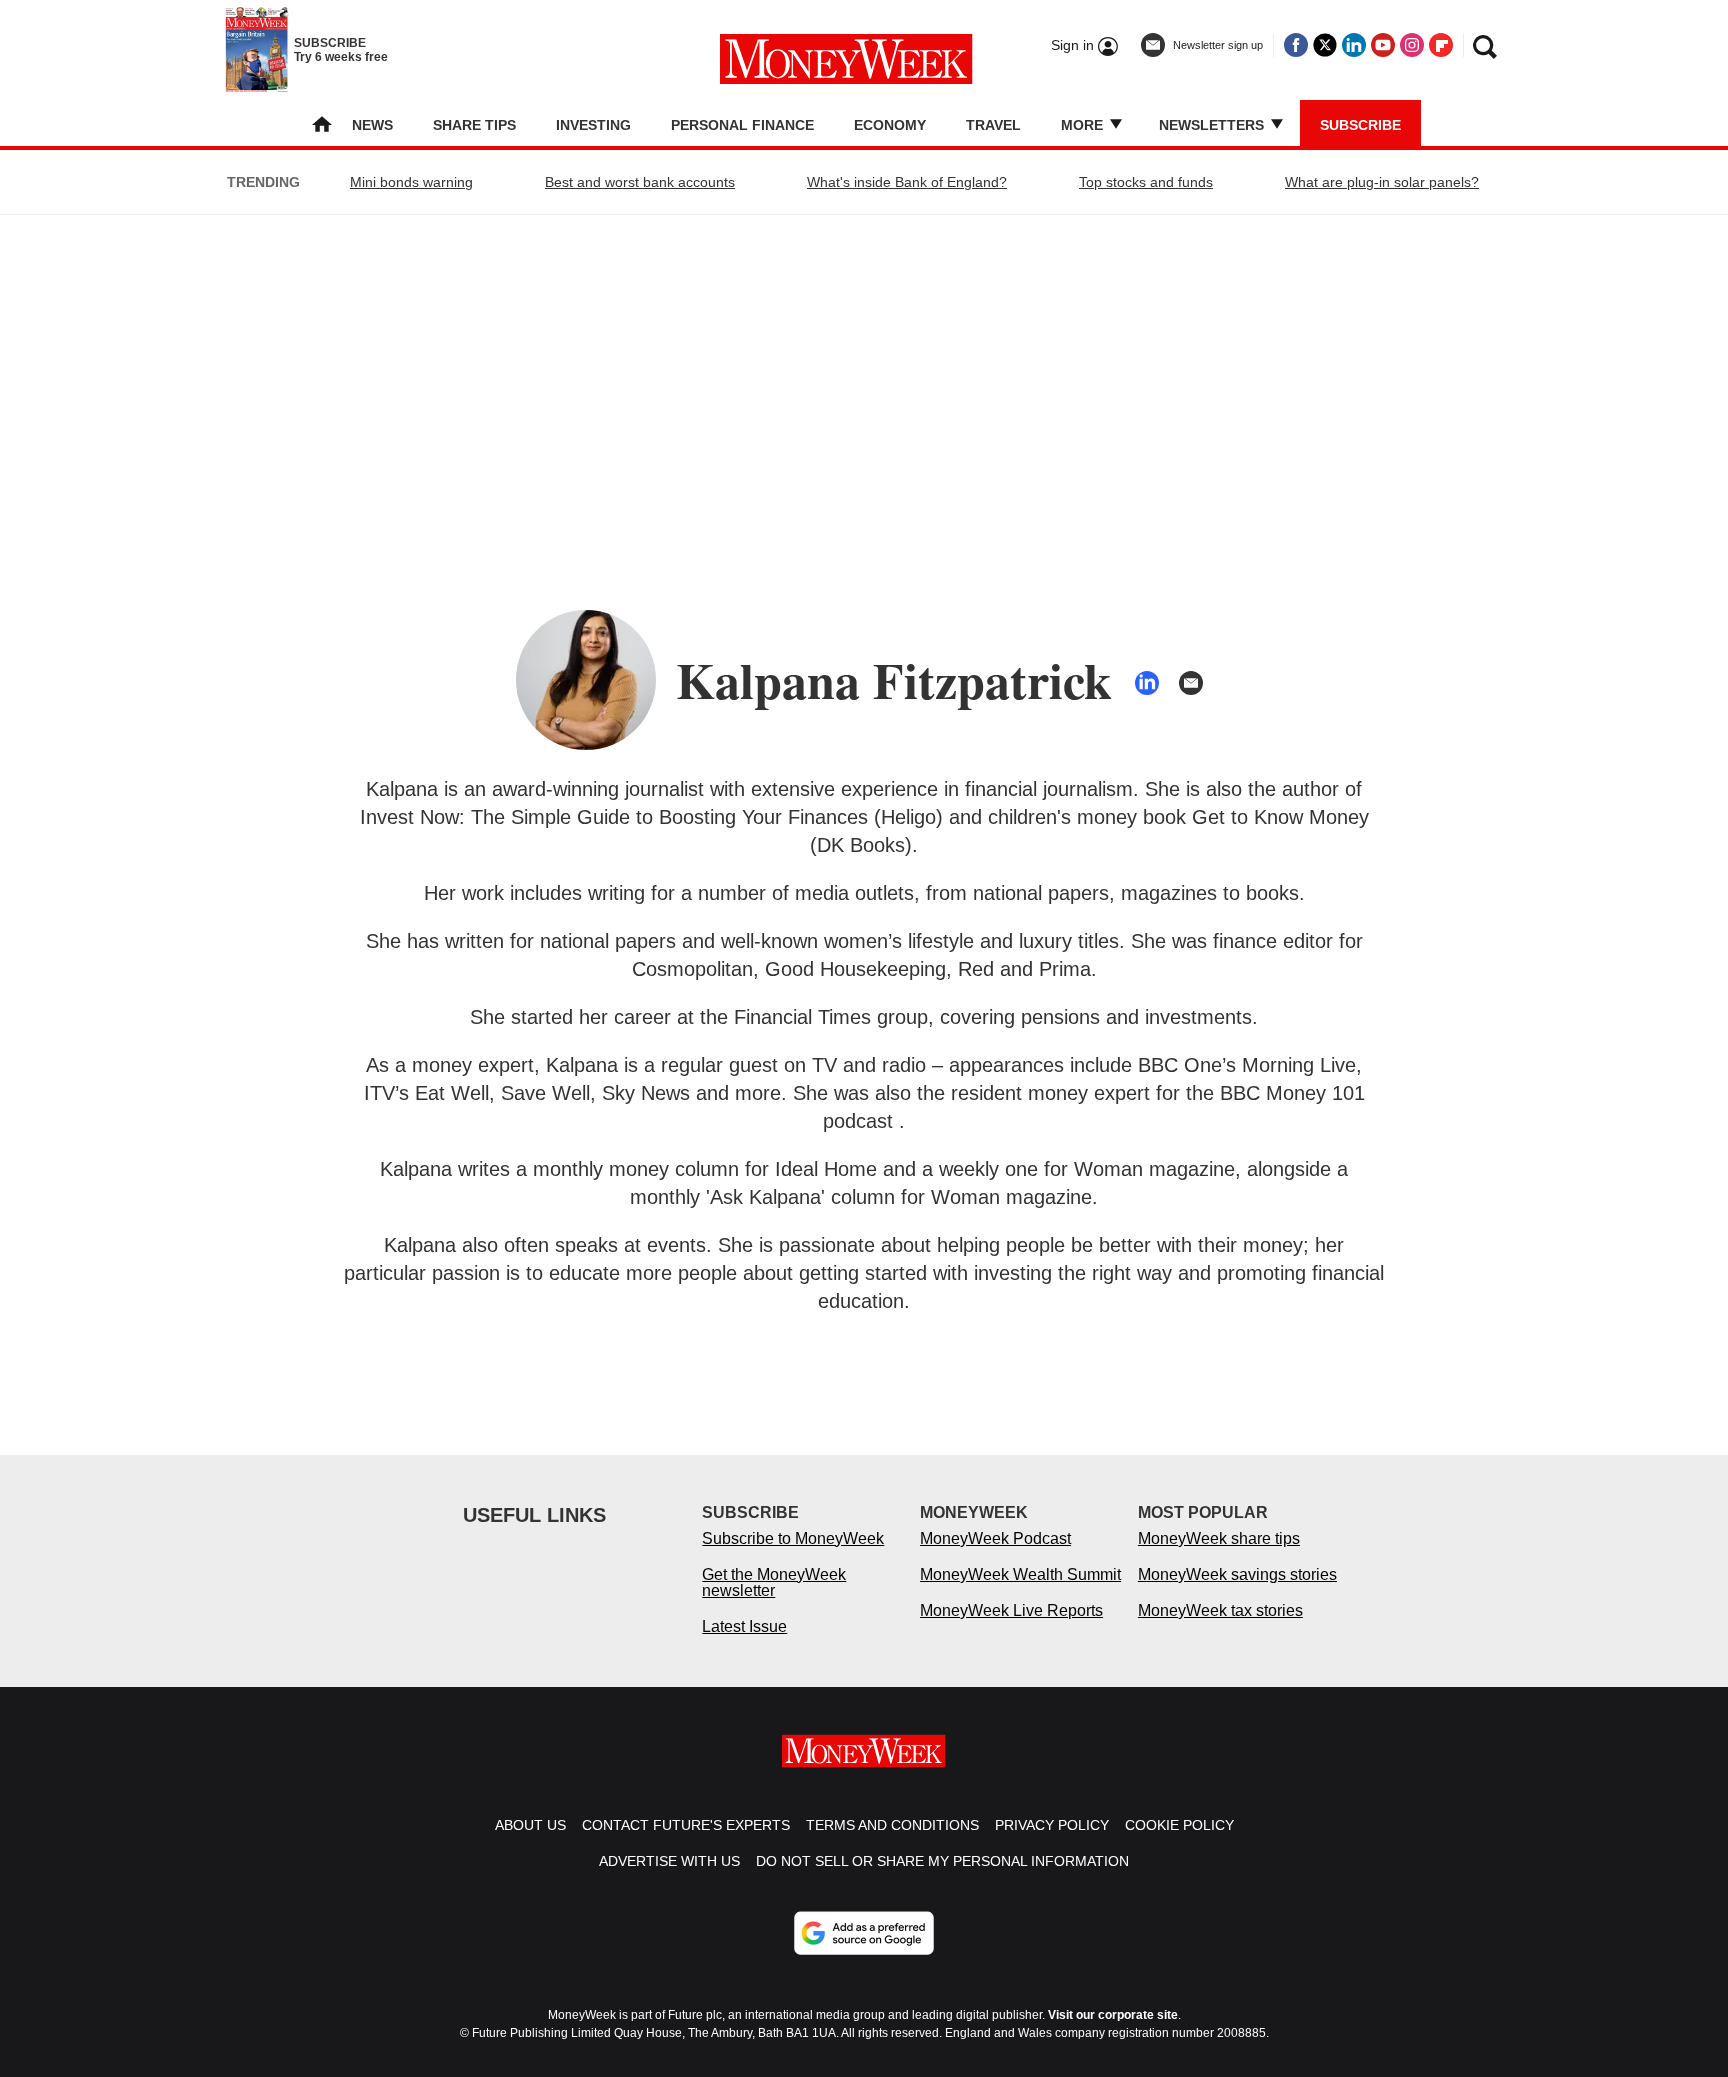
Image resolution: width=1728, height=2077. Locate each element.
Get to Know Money (1280, 817)
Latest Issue (744, 1626)
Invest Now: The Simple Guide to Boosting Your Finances (614, 817)
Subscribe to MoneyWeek (793, 1538)
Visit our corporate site (1113, 2015)
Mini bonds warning (411, 182)
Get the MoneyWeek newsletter (774, 1582)
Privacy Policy (1052, 1825)
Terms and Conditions (892, 1825)
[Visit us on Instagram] (1412, 45)
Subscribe (1360, 125)
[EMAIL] (1191, 683)
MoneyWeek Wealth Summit (1020, 1574)
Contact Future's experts (686, 1825)
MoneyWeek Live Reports (1011, 1610)
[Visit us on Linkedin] (1354, 45)
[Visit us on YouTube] (1383, 45)
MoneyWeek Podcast (995, 1538)
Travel (993, 125)
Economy (890, 125)
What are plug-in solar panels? (1382, 182)
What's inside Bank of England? (907, 182)
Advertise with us (669, 1861)
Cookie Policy (1179, 1825)
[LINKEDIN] (1147, 683)
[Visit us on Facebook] (1296, 45)
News (372, 125)
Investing (593, 125)
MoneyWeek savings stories (1237, 1574)
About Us (530, 1825)
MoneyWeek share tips (1219, 1538)
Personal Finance (742, 125)
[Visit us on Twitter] (1325, 45)
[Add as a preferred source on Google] (864, 1933)
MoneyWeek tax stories (1220, 1610)
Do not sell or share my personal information (942, 1861)
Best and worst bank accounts (640, 182)
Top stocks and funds (1146, 182)
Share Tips (474, 125)
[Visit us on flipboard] (1441, 45)
